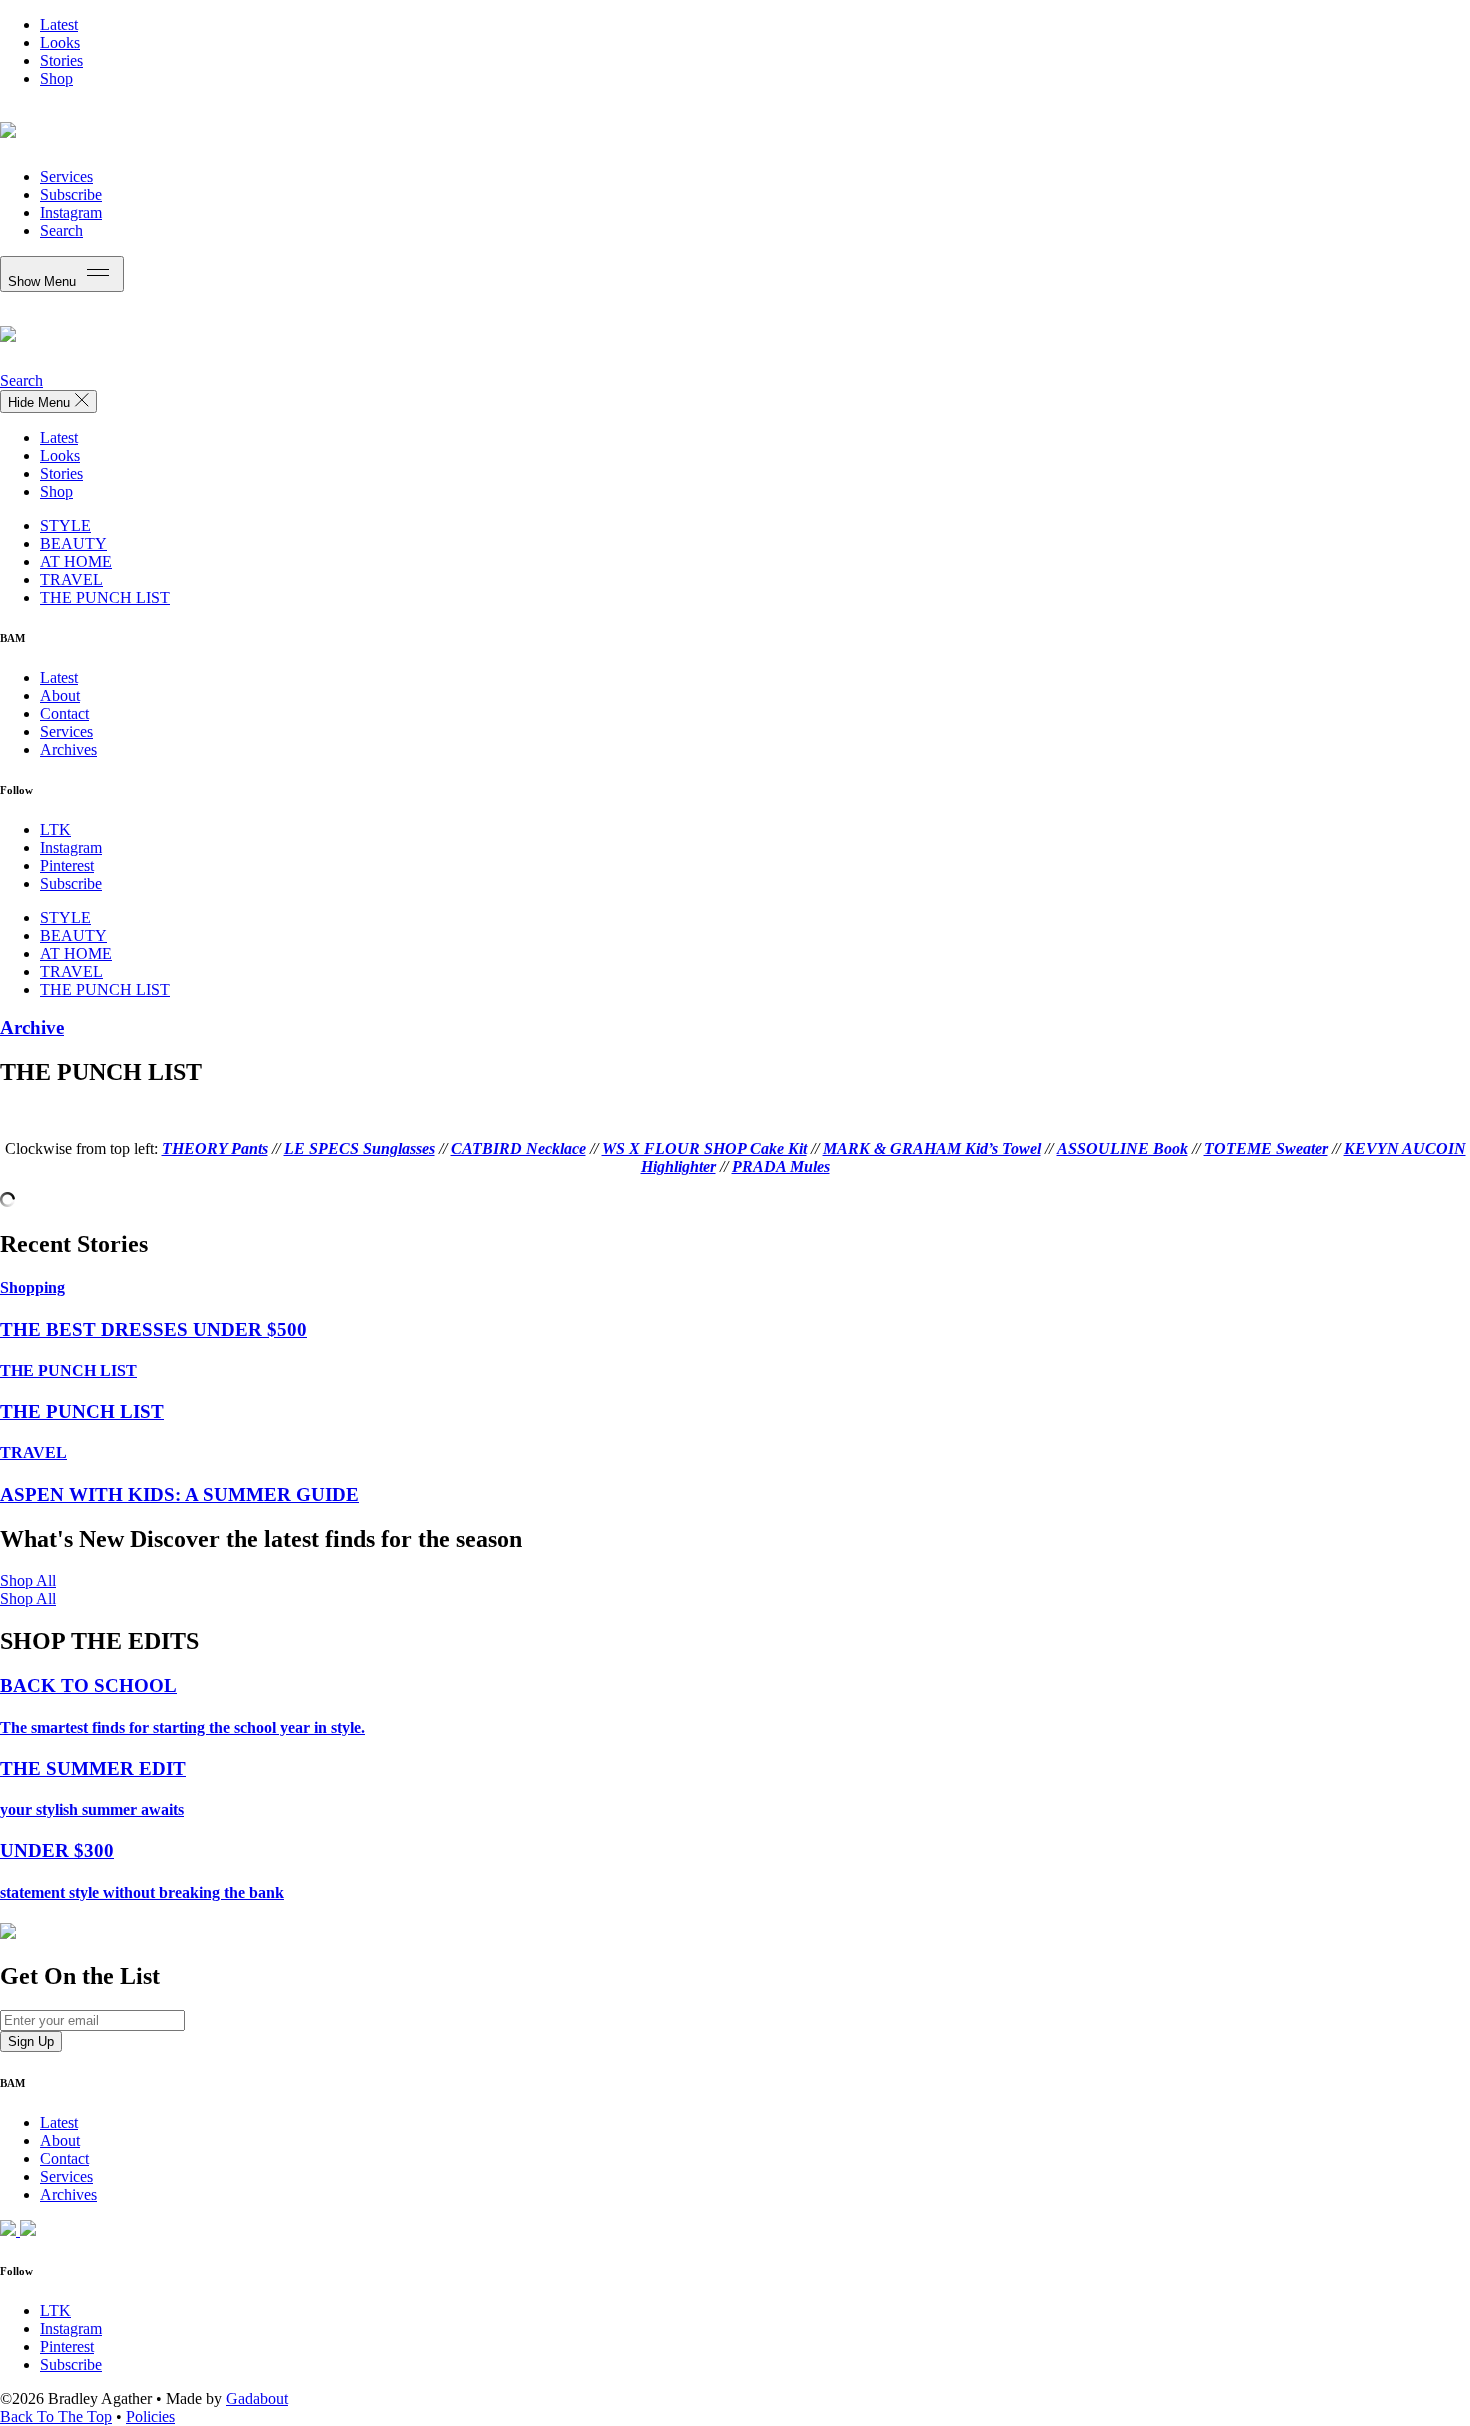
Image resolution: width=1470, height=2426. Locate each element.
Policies (150, 2416)
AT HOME (76, 561)
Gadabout (257, 2398)
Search (61, 230)
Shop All (28, 1580)
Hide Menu (41, 402)
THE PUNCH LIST (105, 597)
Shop (56, 78)
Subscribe (71, 194)
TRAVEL (71, 579)
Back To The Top (56, 2416)
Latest (59, 24)
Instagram (71, 212)
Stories (61, 60)
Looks (60, 42)
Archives (68, 749)
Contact (64, 713)
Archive (32, 1027)
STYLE (65, 525)
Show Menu (44, 281)
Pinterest (67, 865)
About (60, 695)
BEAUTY (73, 543)
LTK (55, 829)
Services (66, 176)
